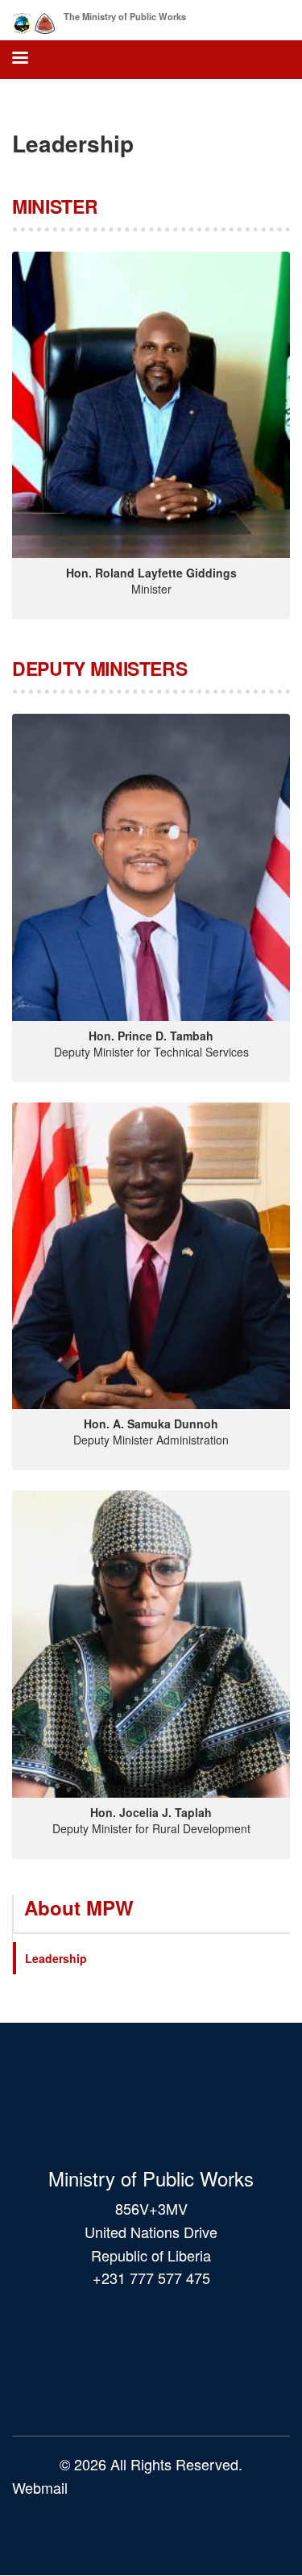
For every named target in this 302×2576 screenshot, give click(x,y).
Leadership (56, 1958)
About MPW (79, 1907)
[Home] (34, 20)
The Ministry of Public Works (125, 16)
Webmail (40, 2487)
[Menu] (19, 59)
